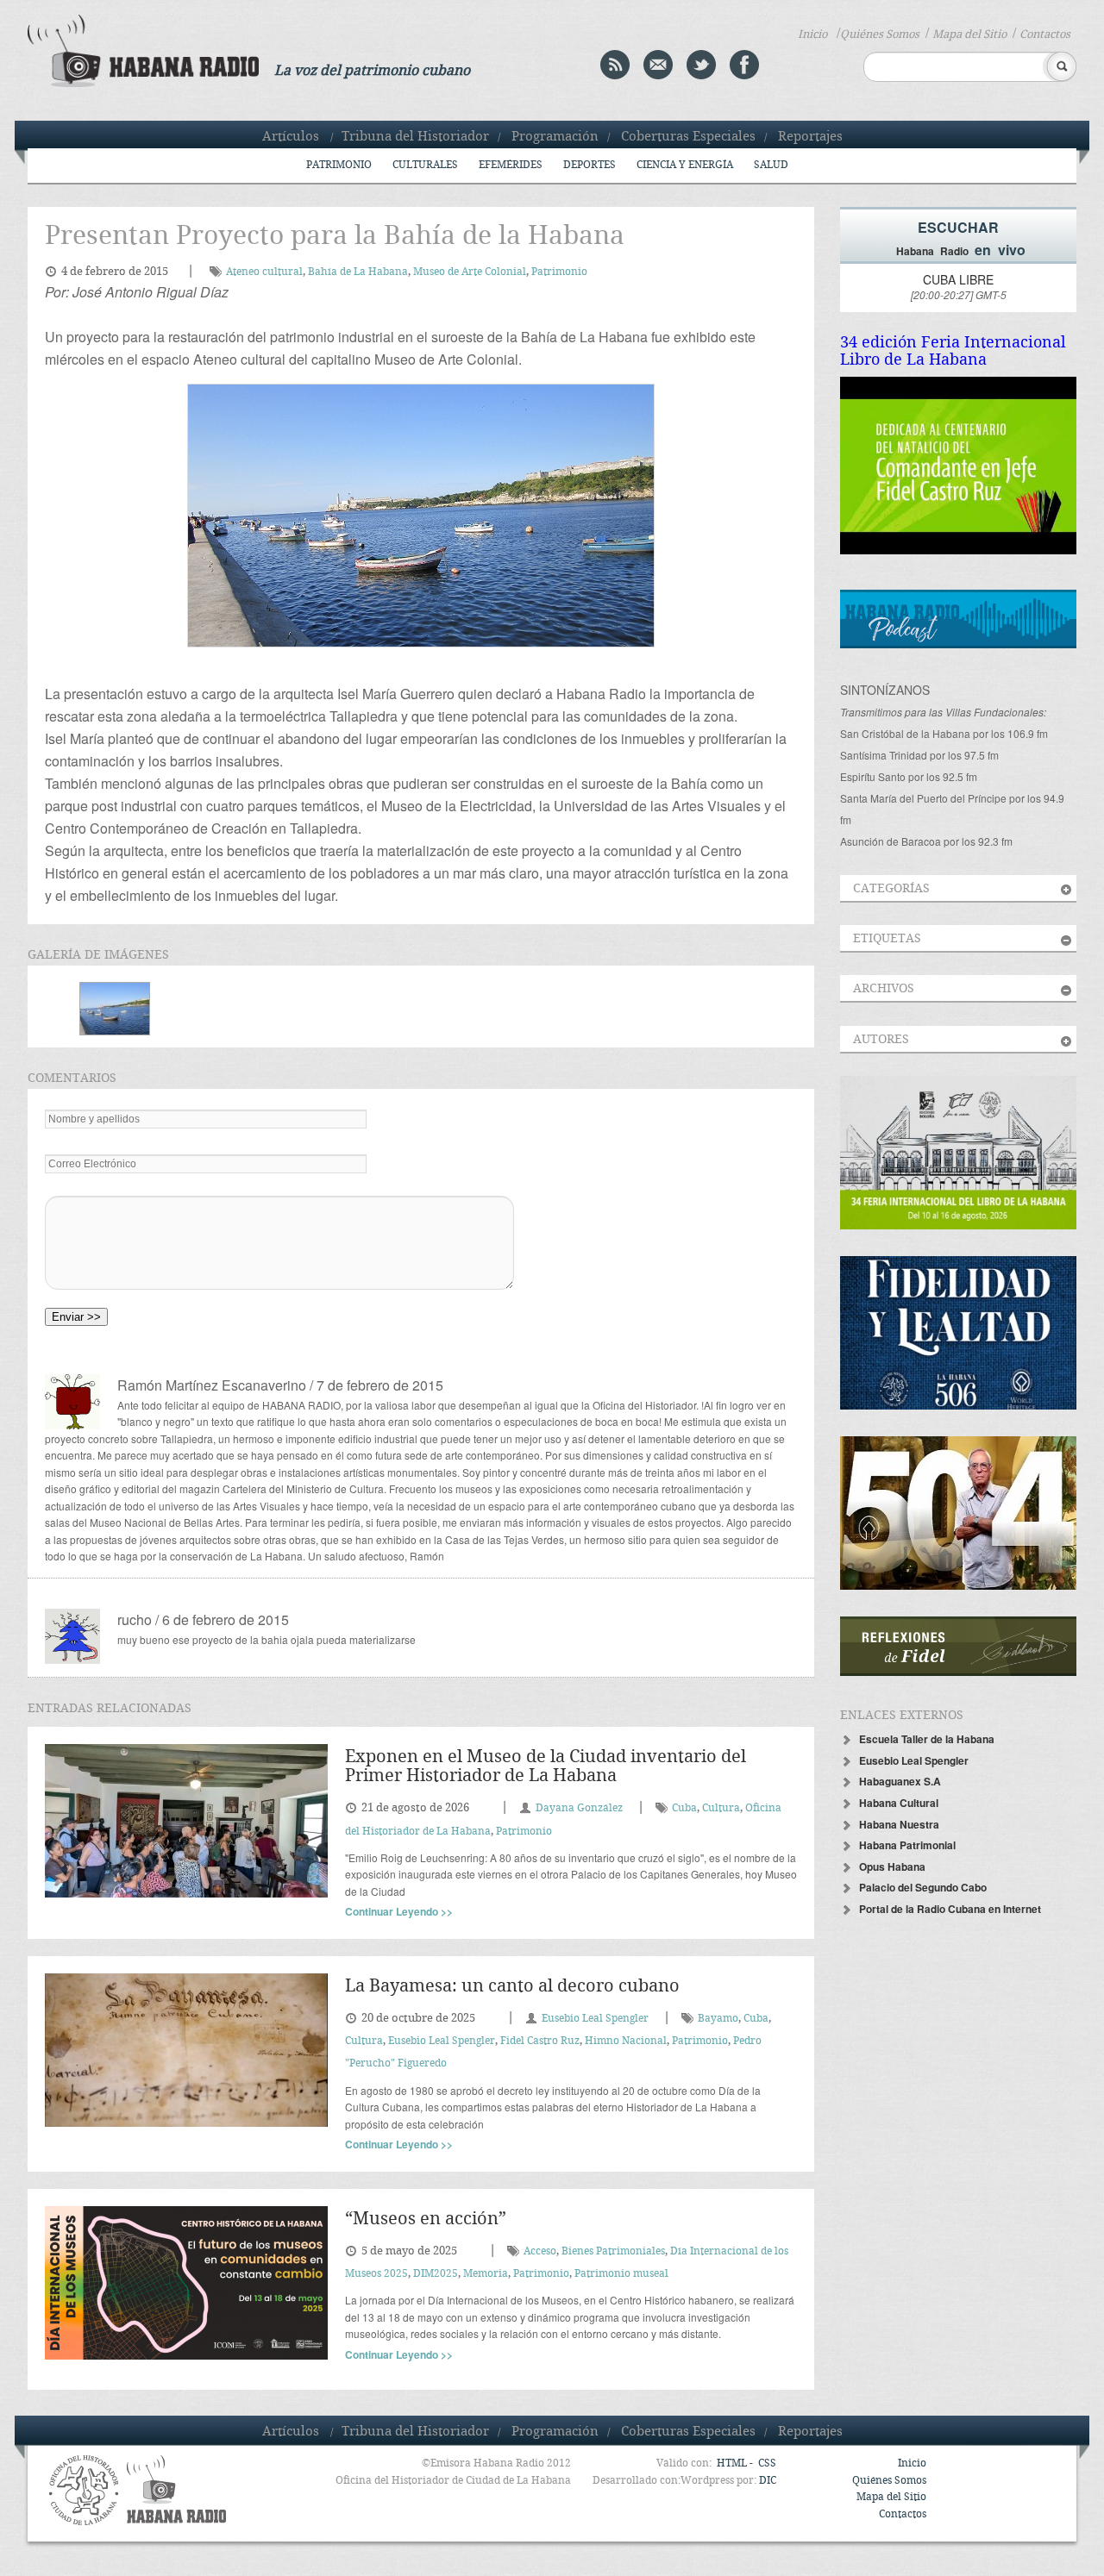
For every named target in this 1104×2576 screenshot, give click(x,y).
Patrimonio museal (621, 2274)
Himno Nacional (626, 2041)
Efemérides (511, 165)
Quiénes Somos (880, 34)
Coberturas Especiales (688, 137)
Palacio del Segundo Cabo (923, 1887)
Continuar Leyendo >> (399, 1911)
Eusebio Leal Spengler (595, 2019)
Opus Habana (892, 1866)
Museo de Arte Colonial (470, 272)
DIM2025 (436, 2274)
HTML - (736, 2463)
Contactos (1045, 34)
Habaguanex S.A (900, 1781)
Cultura (721, 1808)
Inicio (812, 34)
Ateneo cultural (264, 272)
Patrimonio (339, 165)
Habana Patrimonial (907, 1845)
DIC (768, 2481)
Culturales (425, 165)
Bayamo (718, 2019)
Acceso (540, 2251)
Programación (555, 137)
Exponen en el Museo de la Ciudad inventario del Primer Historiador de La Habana (546, 1767)
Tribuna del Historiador (415, 137)
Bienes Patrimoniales (613, 2251)
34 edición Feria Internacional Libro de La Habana (953, 351)
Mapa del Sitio (969, 34)
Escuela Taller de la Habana (927, 1739)
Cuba (684, 1808)
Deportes (590, 165)
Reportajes (810, 137)
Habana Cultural (899, 1803)
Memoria (486, 2274)
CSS (767, 2463)
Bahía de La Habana (358, 272)
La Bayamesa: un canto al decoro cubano (512, 1987)
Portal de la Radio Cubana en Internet (950, 1909)
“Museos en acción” (426, 2220)
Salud (771, 165)
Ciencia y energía (685, 165)
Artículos (291, 137)
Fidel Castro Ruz (540, 2041)
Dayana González (579, 1808)
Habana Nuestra (899, 1824)
